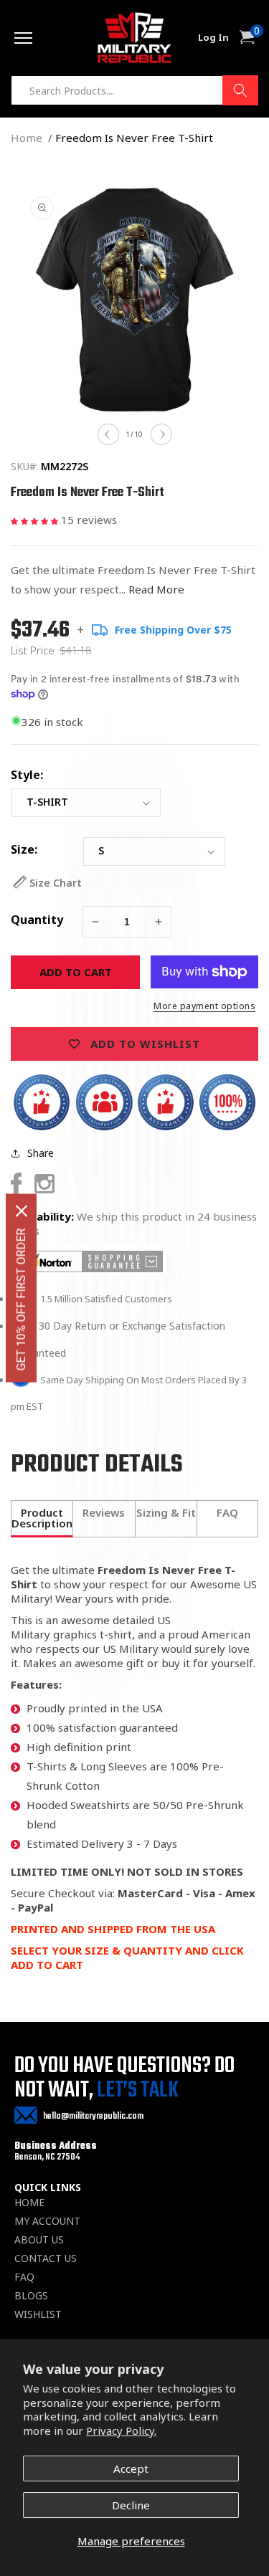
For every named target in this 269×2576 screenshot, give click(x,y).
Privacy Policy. (121, 2430)
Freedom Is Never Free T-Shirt (134, 138)
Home (27, 138)
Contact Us (46, 2258)
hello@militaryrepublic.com (93, 2116)
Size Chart (56, 883)
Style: (27, 775)
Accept (131, 2468)
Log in (213, 38)
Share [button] (41, 1153)
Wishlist (38, 2314)
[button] (36, 520)
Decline (131, 2505)
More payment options (204, 1006)
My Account (47, 2221)
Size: (24, 849)
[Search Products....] (240, 90)
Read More (156, 589)
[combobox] (134, 90)
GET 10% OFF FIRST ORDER (21, 1300)
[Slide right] (161, 434)
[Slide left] (108, 434)
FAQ (24, 2277)
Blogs (31, 2296)
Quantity (37, 920)
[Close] (22, 1211)
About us (39, 2240)
